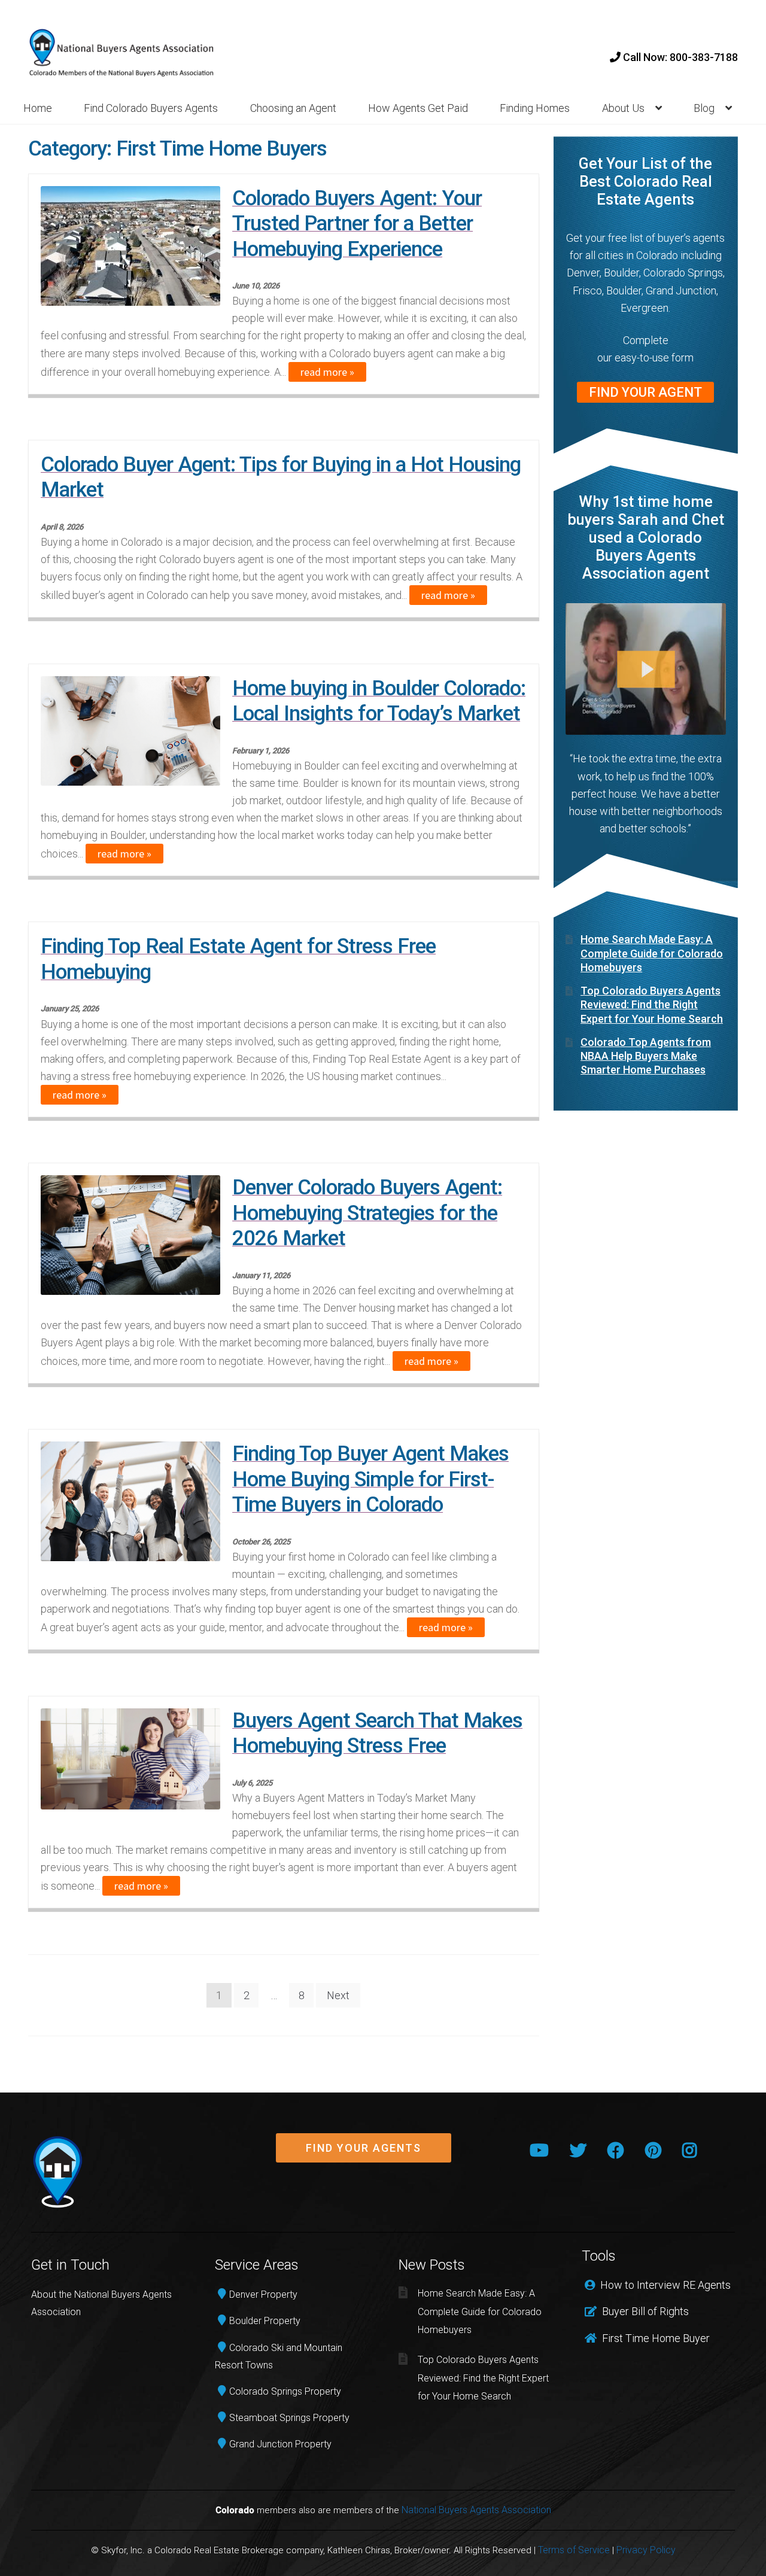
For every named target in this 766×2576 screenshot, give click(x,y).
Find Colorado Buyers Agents (151, 108)
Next (338, 1995)
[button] (364, 2148)
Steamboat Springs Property (289, 2418)
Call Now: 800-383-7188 (679, 57)
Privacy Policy (646, 2550)
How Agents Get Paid (418, 108)
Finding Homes (535, 108)
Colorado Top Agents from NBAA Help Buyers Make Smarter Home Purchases (646, 1056)
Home (38, 108)
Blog (704, 108)
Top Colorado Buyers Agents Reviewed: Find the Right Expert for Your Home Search (652, 1005)
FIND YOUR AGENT (645, 392)
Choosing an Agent (293, 108)
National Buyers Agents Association (476, 2510)
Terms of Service (574, 2550)
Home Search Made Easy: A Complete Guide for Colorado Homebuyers (652, 953)
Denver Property (263, 2294)
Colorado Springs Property (285, 2391)
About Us (623, 108)
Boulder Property (265, 2321)
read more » (327, 372)
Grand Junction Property (280, 2444)
